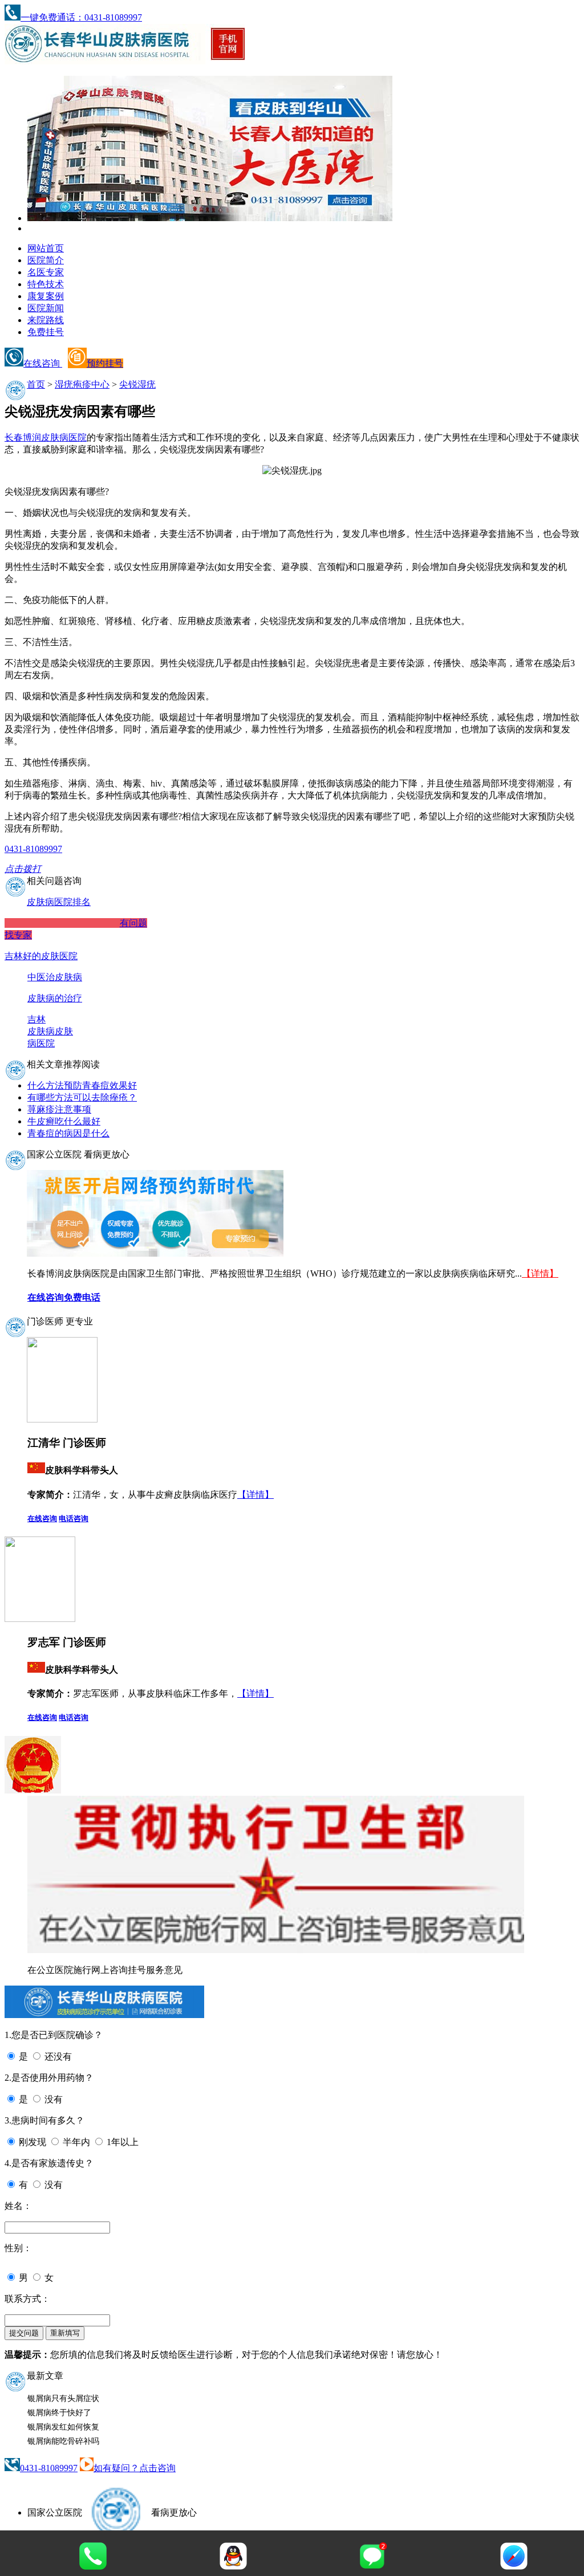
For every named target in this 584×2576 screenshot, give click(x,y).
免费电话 (82, 1297)
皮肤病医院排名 (59, 902)
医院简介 (46, 260)
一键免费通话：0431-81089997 (81, 17)
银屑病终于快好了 (59, 2413)
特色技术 (46, 284)
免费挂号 (46, 332)
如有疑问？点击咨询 (135, 2468)
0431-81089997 (49, 2468)
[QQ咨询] (233, 2567)
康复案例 (46, 296)
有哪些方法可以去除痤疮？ (82, 1097)
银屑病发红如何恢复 (63, 2427)
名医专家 (46, 272)
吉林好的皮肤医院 (41, 956)
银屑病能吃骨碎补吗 (63, 2441)
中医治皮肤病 (55, 977)
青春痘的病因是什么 (68, 1133)
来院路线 (46, 320)
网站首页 (46, 248)
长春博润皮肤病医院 (46, 437)
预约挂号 (105, 363)
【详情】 (540, 1273)
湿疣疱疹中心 (82, 384)
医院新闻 (46, 308)
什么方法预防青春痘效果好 (82, 1085)
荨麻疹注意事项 (59, 1109)
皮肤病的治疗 (55, 998)
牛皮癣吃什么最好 (64, 1121)
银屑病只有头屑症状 (63, 2398)
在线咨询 (43, 363)
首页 (36, 384)
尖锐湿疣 (137, 384)
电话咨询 (74, 1519)
